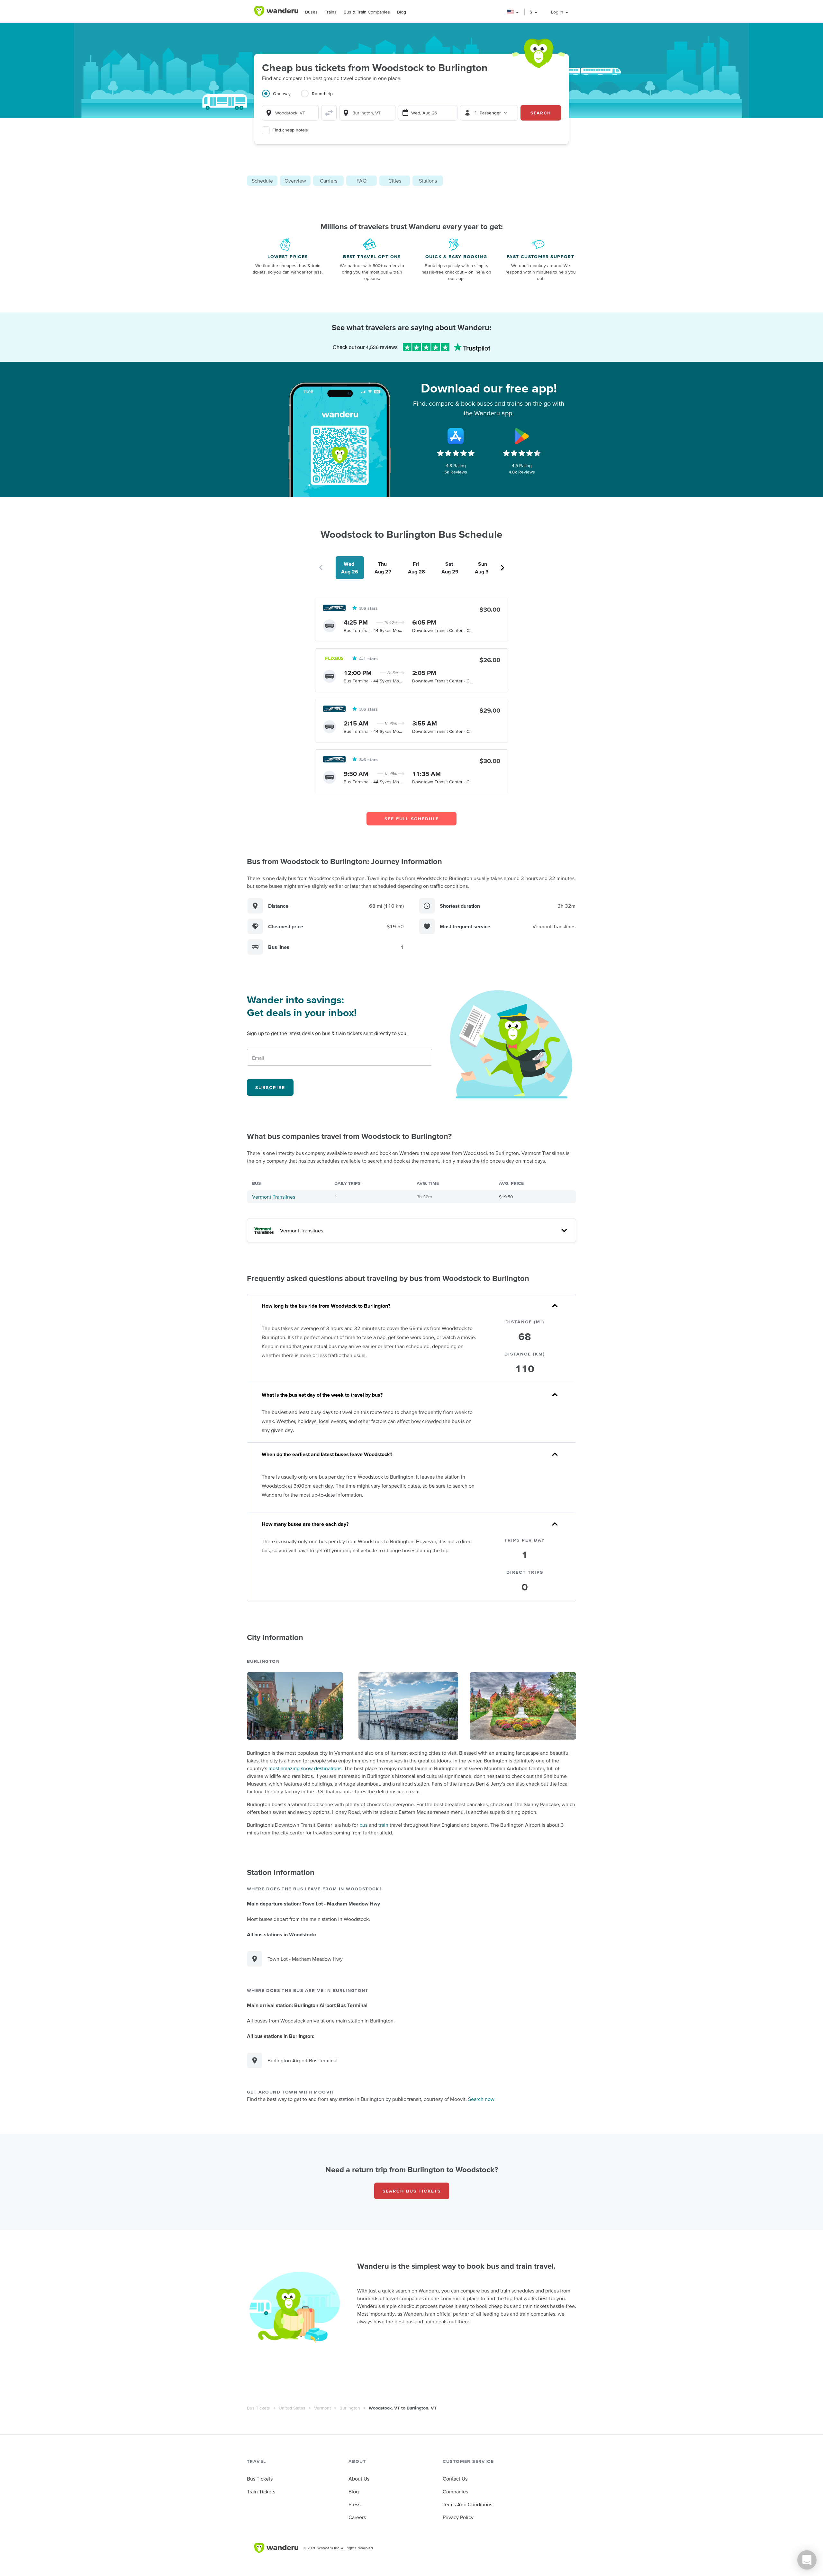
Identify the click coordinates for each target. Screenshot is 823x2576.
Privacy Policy (458, 2517)
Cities (395, 181)
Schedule (262, 181)
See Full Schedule (412, 819)
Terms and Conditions (467, 2504)
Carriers (329, 181)
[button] (513, 12)
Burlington (350, 2408)
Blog (402, 12)
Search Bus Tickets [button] (412, 2191)
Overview (295, 181)
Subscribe (270, 1087)
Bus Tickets (258, 2408)
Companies (455, 2491)
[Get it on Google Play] (522, 436)
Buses (311, 12)
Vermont (322, 2408)
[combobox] (290, 113)
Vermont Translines (274, 1197)
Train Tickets (261, 2491)
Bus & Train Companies (367, 12)
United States (292, 2408)
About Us (359, 2479)
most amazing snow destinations (305, 1768)
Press (354, 2504)
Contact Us (455, 2479)
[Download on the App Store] (456, 436)
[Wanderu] (276, 11)
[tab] (281, 97)
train (383, 1825)
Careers (357, 2517)
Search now (481, 2099)
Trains (331, 12)
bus (363, 1825)
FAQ (362, 181)
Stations (428, 181)
